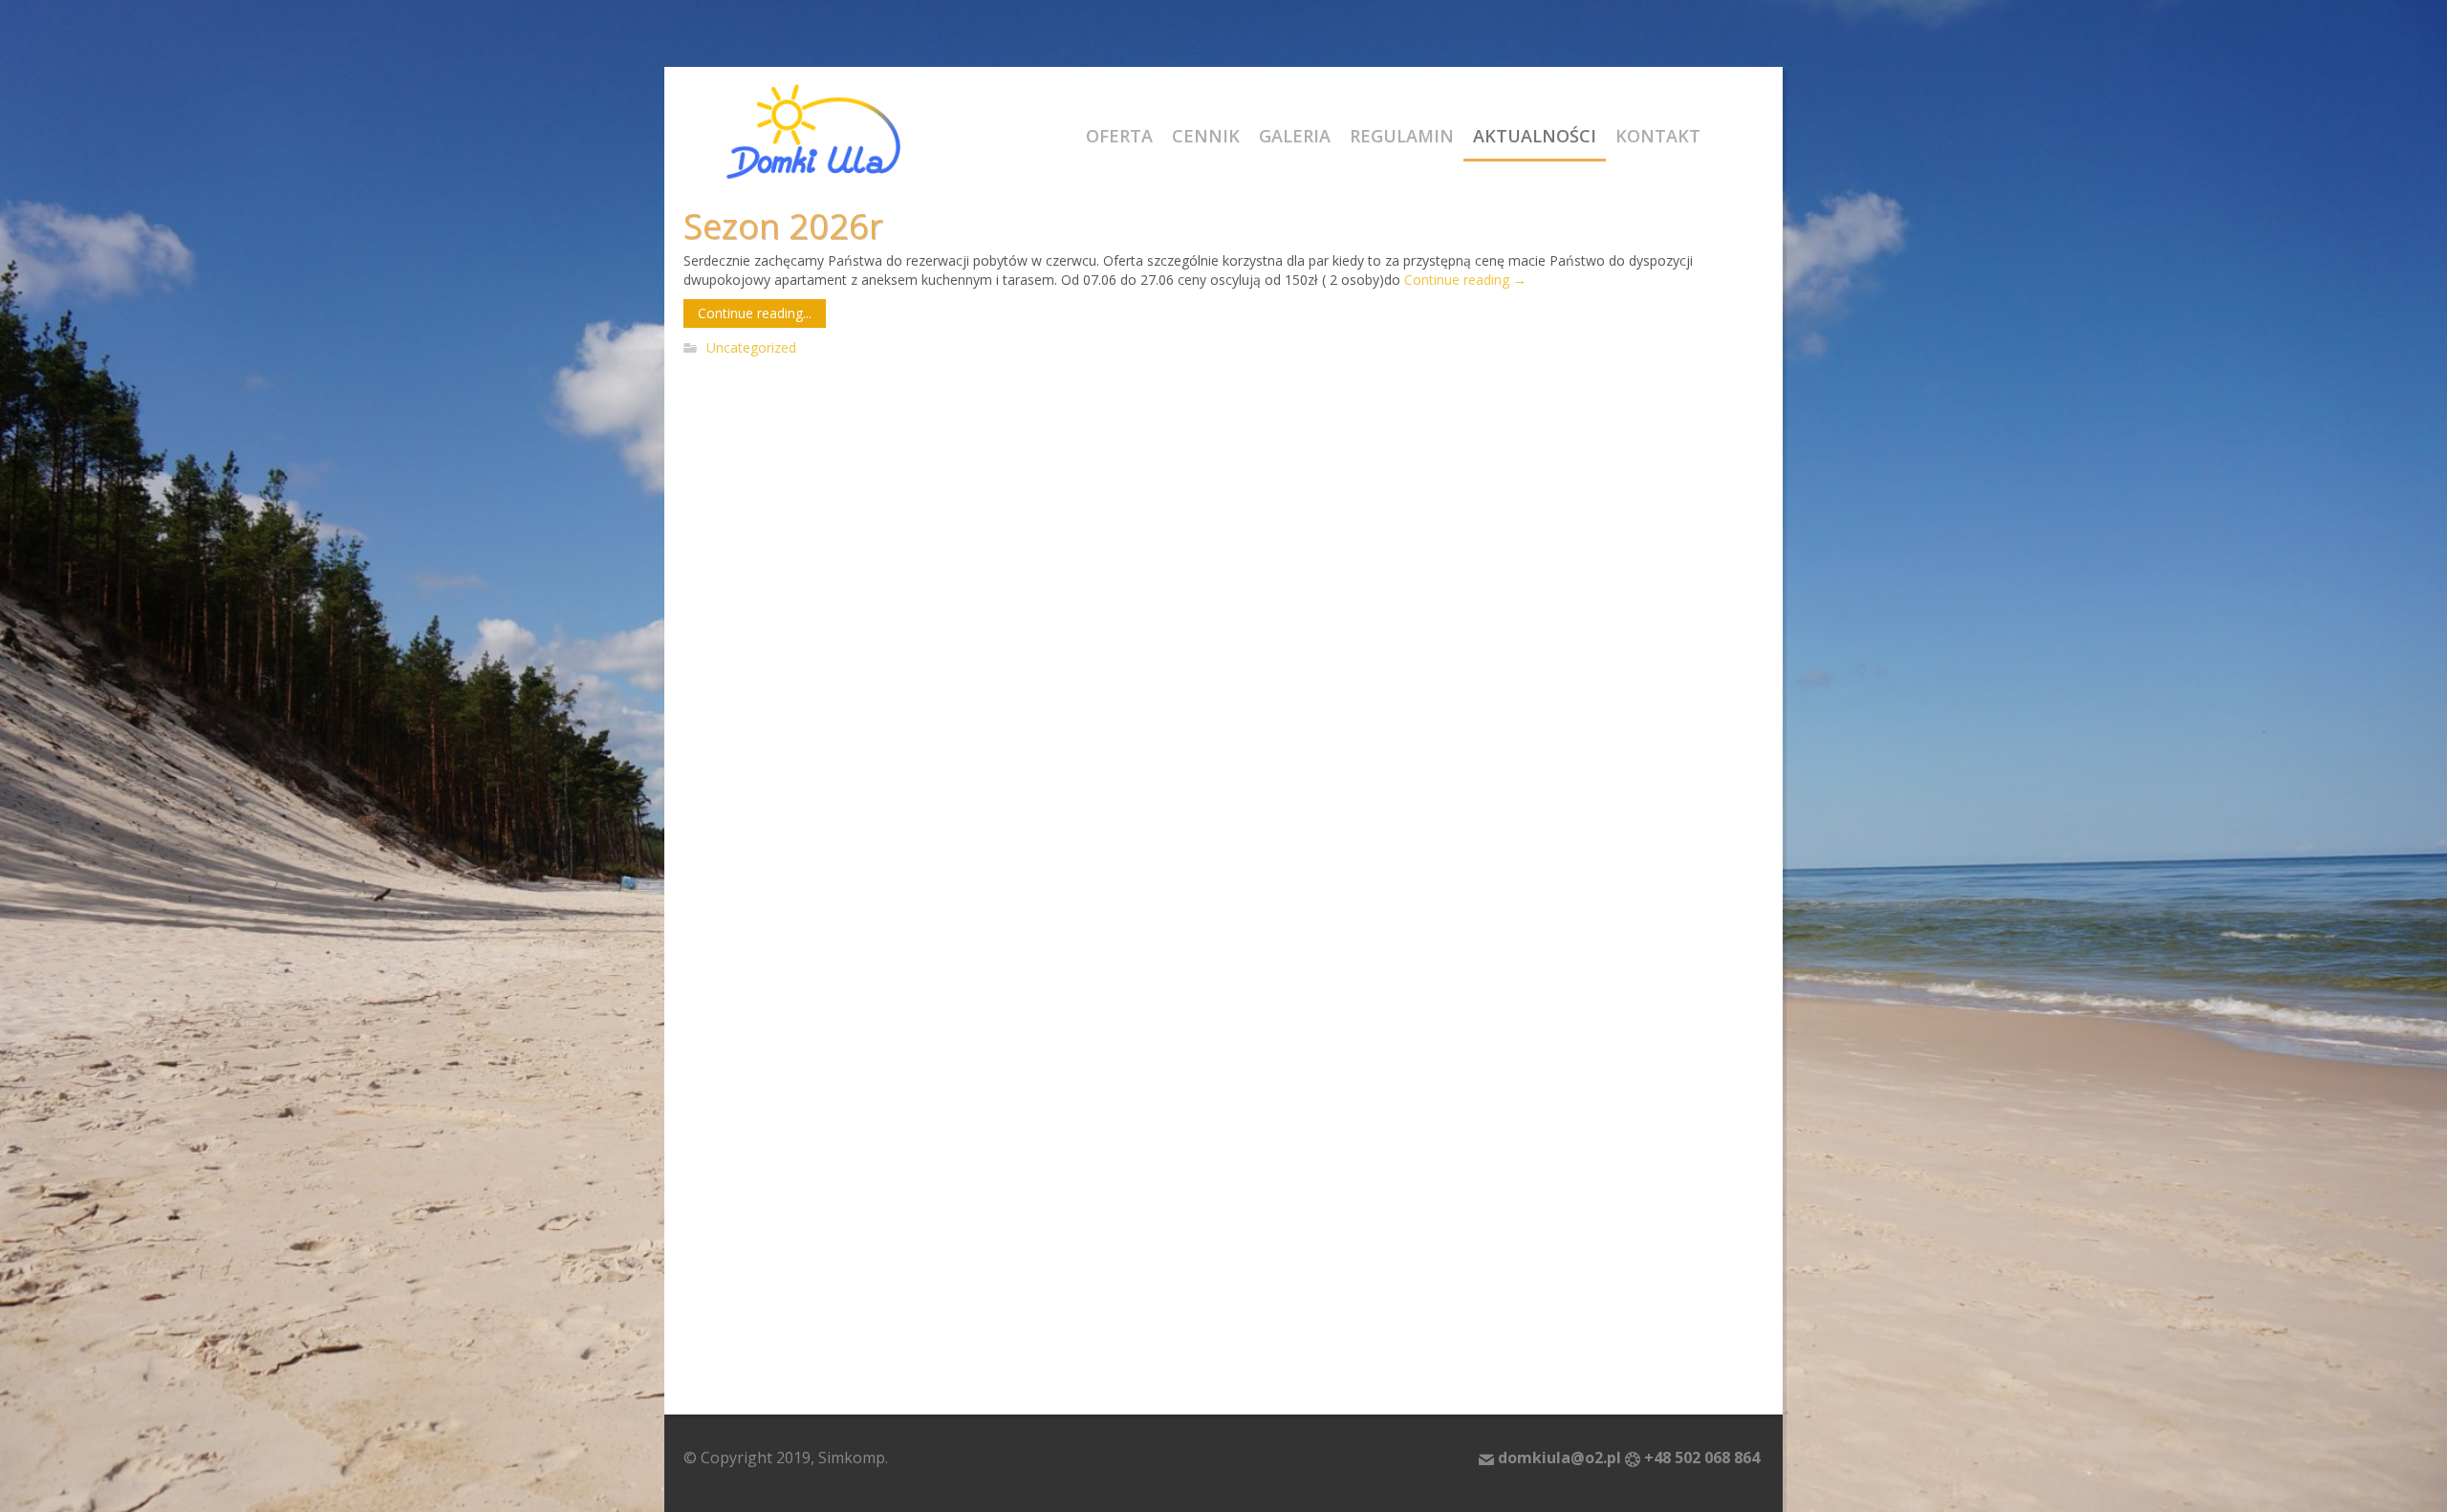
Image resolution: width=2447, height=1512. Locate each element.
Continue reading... (755, 313)
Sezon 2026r (783, 226)
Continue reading (1465, 280)
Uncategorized (751, 348)
